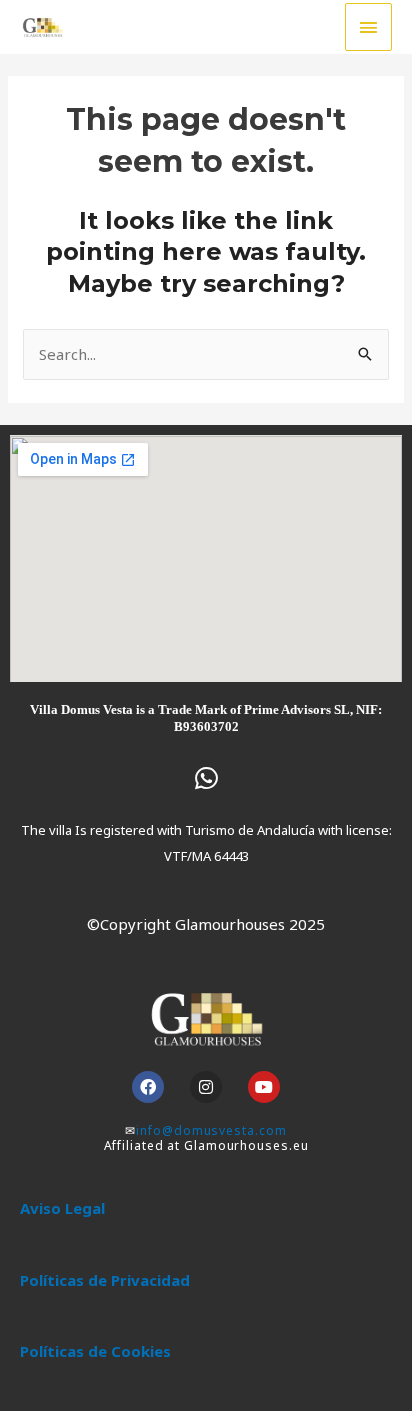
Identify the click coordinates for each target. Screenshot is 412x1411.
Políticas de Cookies (95, 1351)
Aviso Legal (62, 1208)
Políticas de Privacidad (105, 1280)
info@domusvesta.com (211, 1130)
